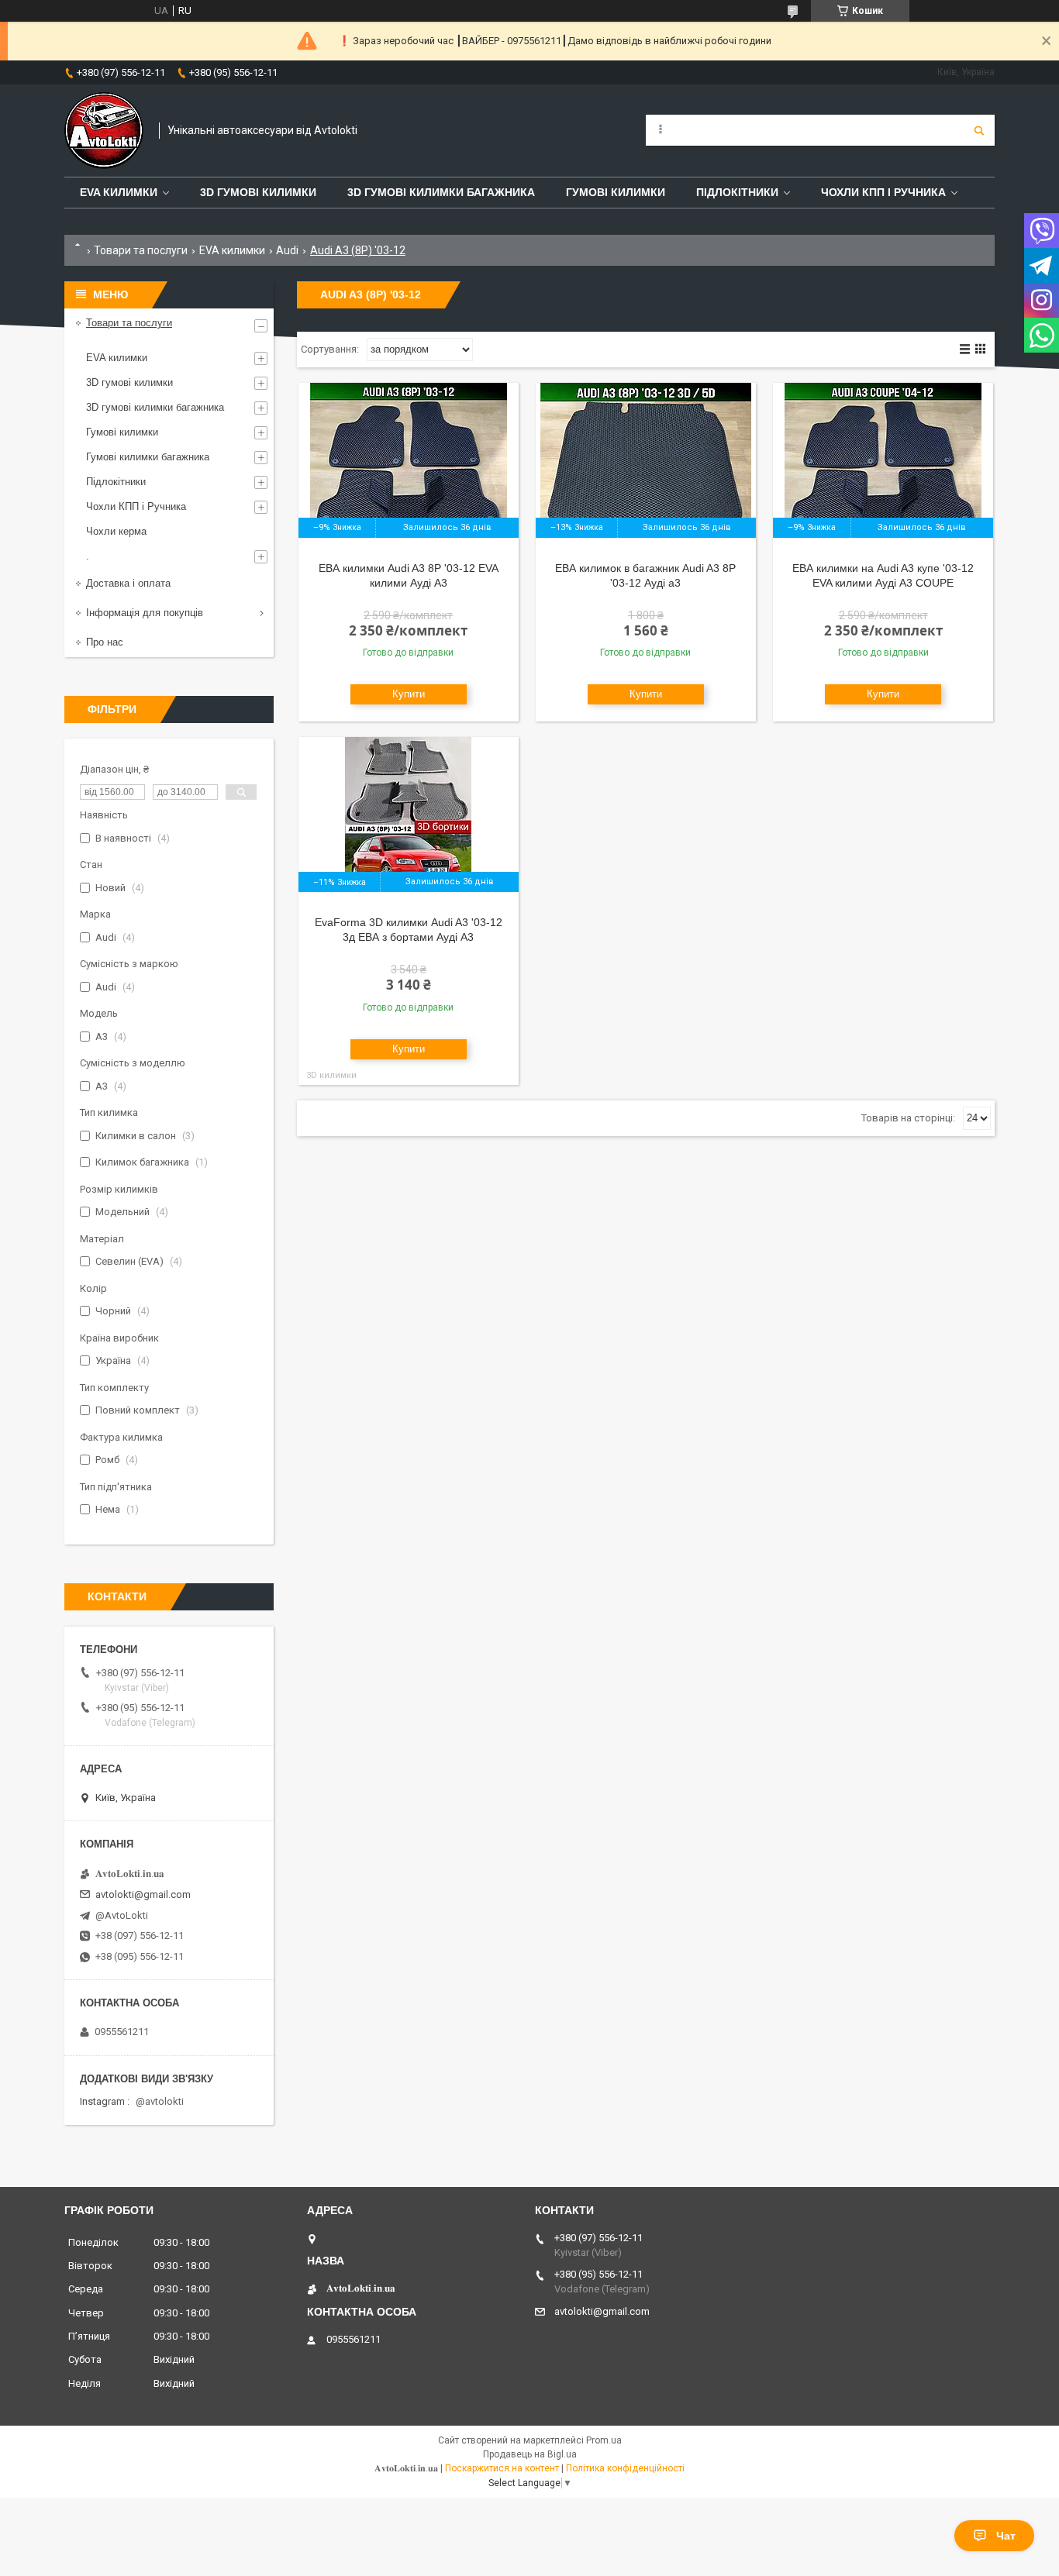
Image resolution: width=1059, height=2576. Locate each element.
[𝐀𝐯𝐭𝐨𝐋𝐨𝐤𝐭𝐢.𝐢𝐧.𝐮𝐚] (104, 131)
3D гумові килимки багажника (441, 192)
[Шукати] (979, 130)
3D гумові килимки (258, 192)
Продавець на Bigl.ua (530, 2454)
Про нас (105, 642)
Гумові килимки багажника (148, 457)
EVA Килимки (119, 192)
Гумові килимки (616, 192)
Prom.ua (604, 2440)
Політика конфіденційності (625, 2468)
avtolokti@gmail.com (143, 1894)
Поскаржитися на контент (502, 2468)
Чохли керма (116, 531)
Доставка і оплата (128, 583)
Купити (409, 694)
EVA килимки (232, 250)
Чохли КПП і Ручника (883, 192)
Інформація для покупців (145, 613)
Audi (287, 250)
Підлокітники (737, 192)
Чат (1006, 2536)
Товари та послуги (141, 250)
